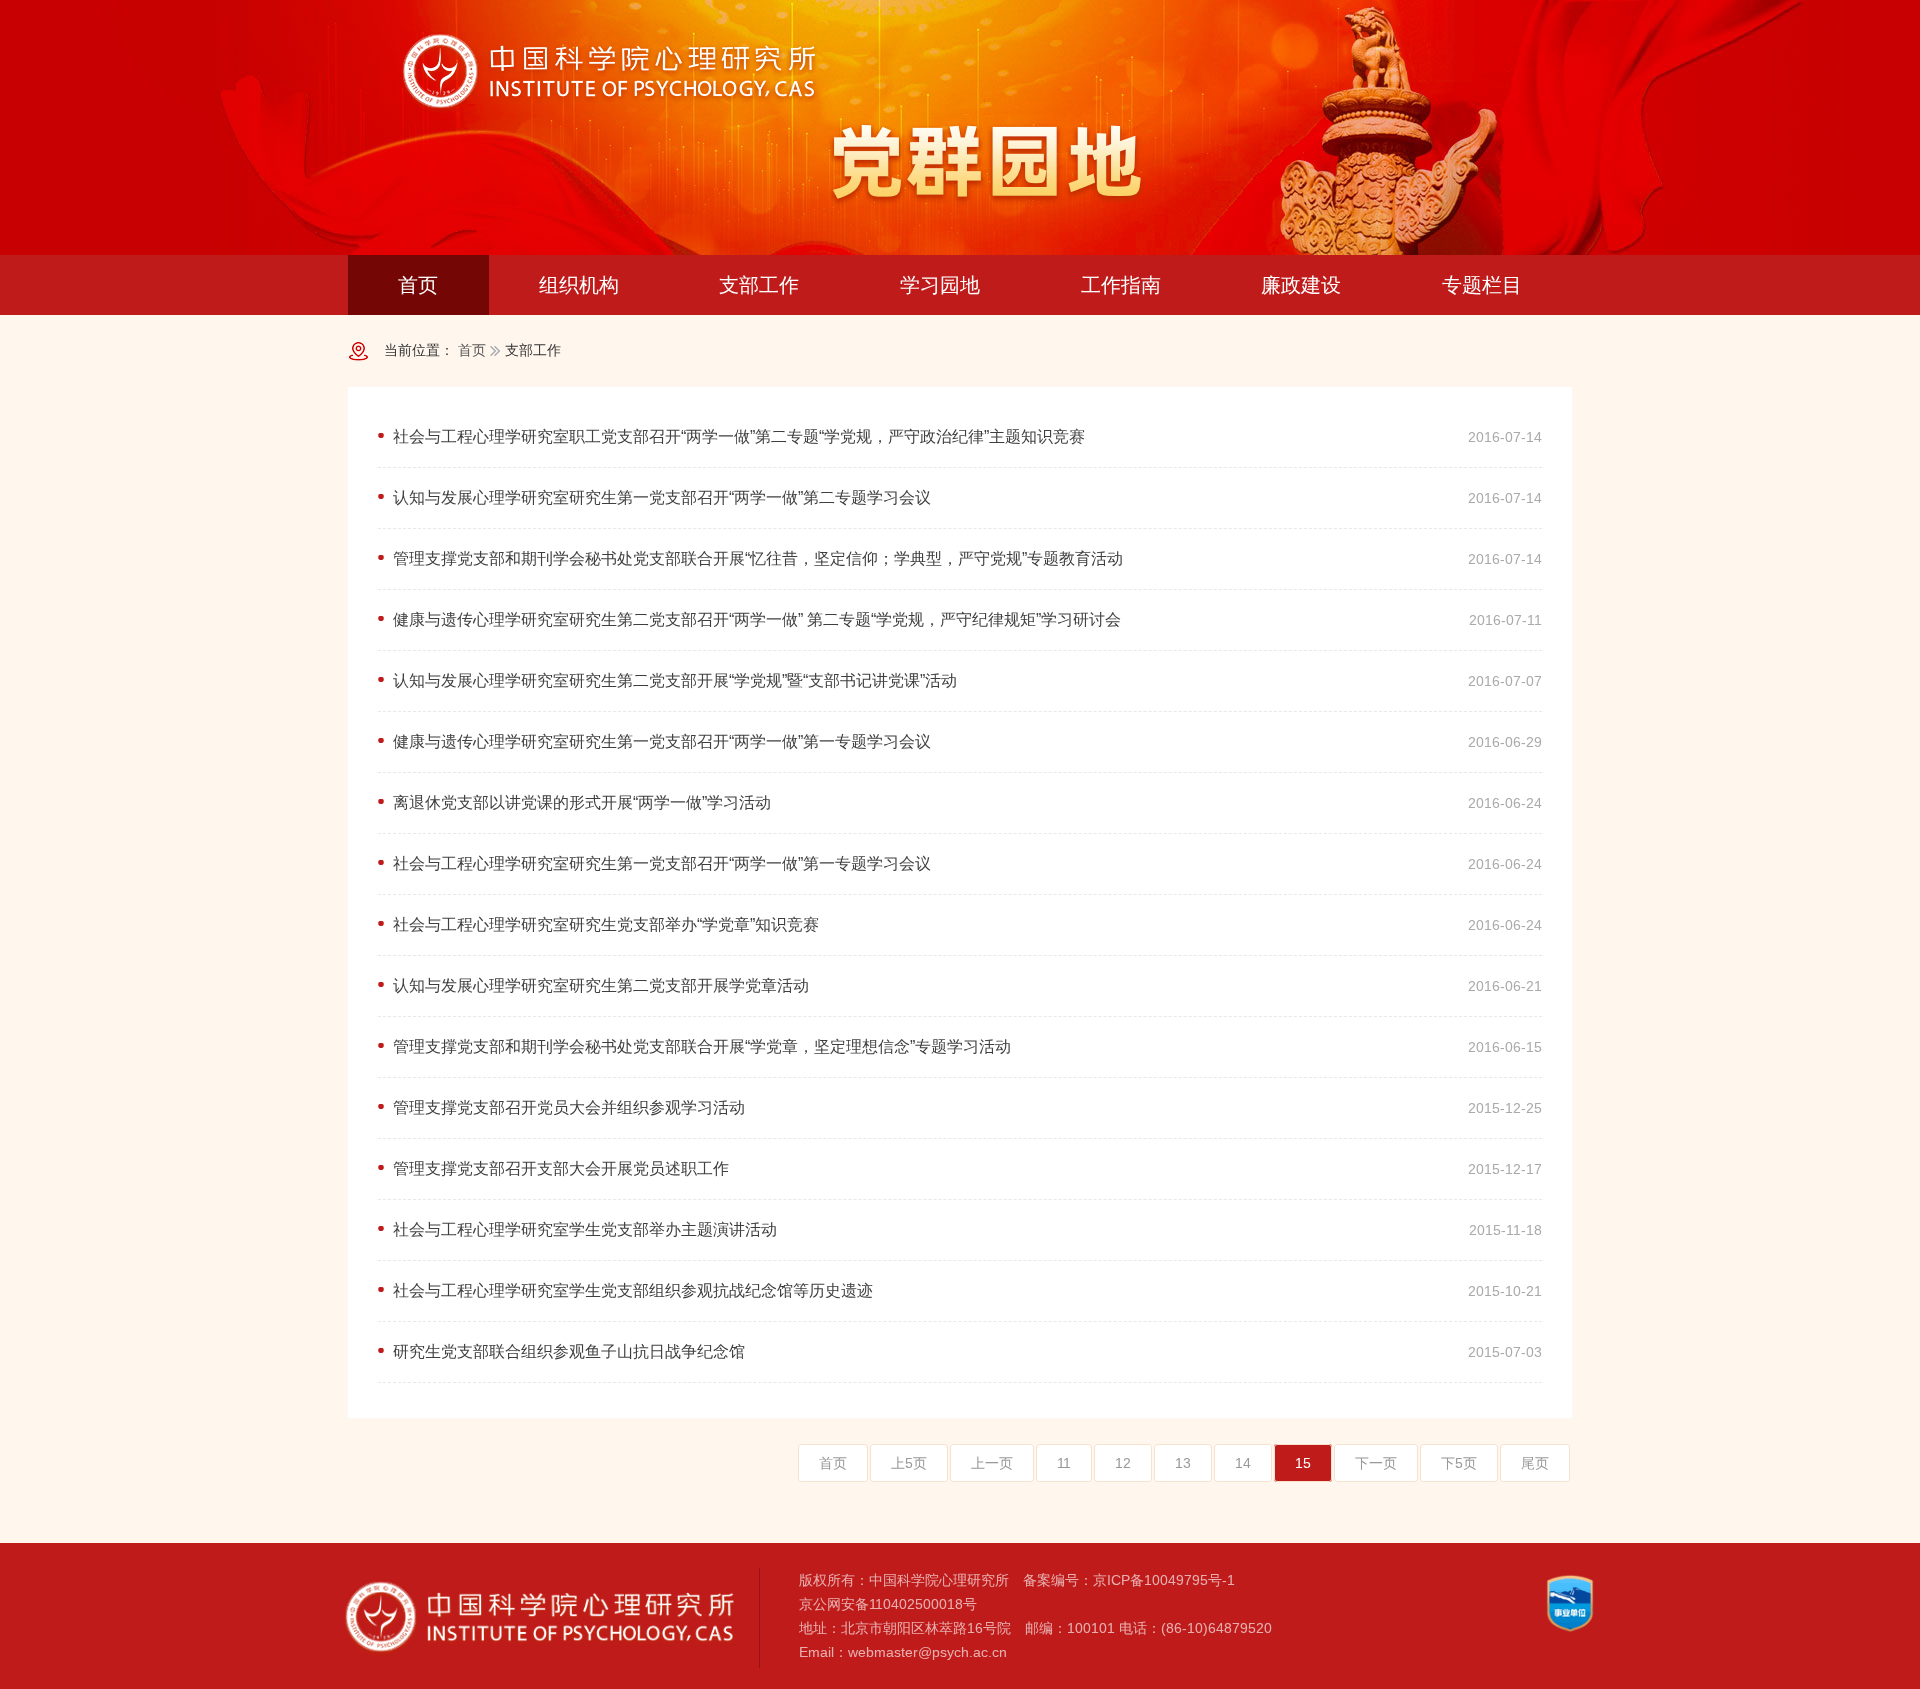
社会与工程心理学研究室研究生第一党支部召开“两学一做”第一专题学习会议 (662, 863)
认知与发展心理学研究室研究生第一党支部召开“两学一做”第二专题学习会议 (662, 497)
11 (1064, 1463)
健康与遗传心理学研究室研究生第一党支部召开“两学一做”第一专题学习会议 (662, 741)
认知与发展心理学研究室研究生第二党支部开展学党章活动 (601, 985)
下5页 (1459, 1463)
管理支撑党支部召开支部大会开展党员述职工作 (561, 1168)
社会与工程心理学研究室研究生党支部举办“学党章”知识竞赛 (606, 924)
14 (1243, 1463)
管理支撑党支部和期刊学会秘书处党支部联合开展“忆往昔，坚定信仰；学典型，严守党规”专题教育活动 (758, 558)
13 (1183, 1463)
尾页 (1535, 1463)
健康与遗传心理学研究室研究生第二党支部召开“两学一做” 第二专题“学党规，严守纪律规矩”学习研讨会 (757, 619)
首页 (472, 350)
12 (1123, 1463)
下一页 (1376, 1463)
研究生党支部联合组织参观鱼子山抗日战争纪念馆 (569, 1351)
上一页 (992, 1463)
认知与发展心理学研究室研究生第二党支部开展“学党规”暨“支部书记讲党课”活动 (675, 680)
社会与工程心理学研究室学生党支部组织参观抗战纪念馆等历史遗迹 (633, 1290)
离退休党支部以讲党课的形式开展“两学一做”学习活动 (582, 802)
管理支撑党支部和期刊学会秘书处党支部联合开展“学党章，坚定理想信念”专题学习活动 (702, 1046)
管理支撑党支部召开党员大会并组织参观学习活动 (569, 1107)
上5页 (909, 1463)
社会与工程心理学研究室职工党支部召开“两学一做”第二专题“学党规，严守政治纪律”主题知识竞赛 (739, 436)
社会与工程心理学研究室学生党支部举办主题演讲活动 (585, 1229)
